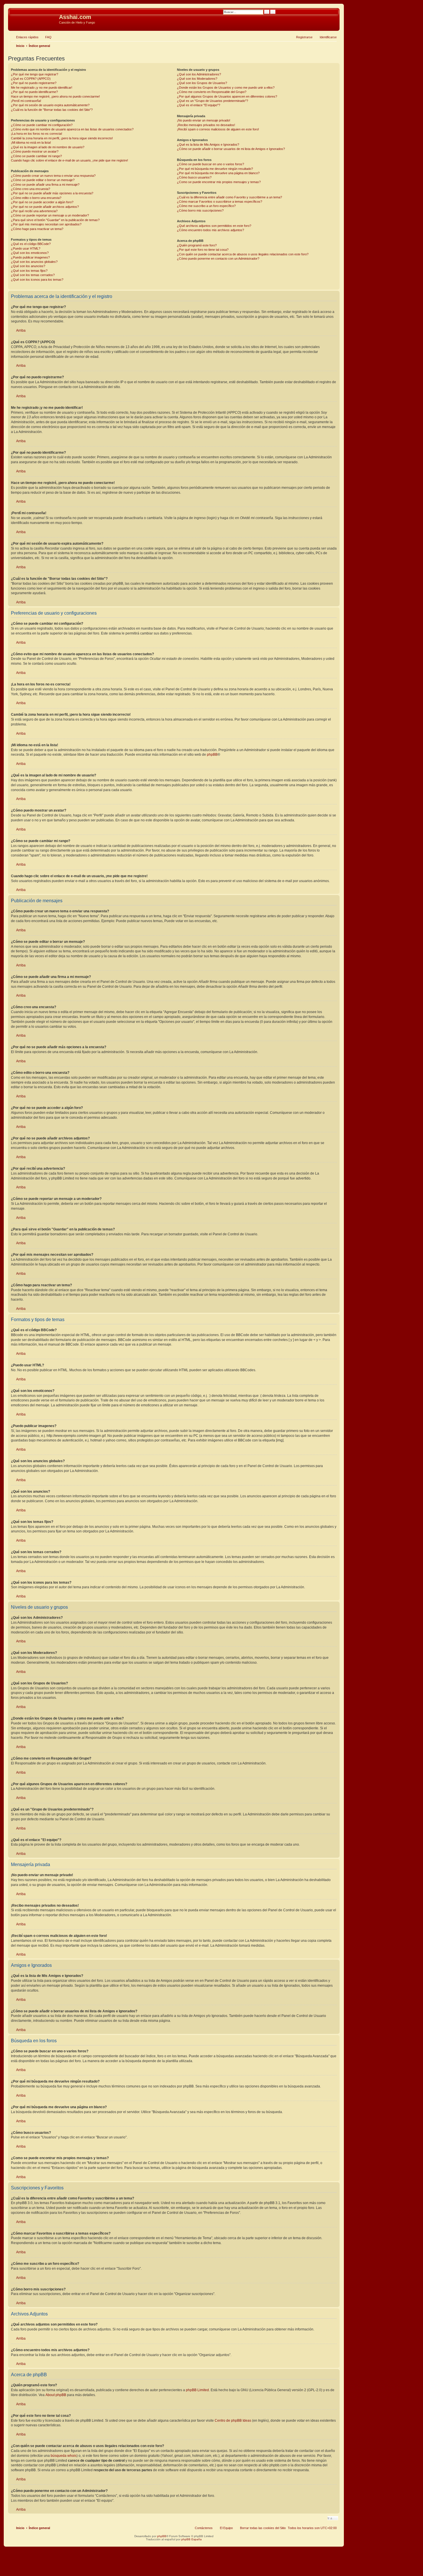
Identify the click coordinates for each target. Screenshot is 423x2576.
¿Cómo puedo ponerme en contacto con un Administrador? (218, 259)
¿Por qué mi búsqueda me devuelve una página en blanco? (218, 173)
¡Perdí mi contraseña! (26, 101)
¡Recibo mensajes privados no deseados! (206, 125)
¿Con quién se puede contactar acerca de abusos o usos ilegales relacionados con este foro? (243, 254)
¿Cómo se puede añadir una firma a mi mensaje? (45, 185)
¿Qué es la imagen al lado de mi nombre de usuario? (48, 147)
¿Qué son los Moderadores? (197, 79)
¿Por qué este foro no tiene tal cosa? (203, 250)
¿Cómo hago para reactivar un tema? (37, 229)
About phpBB (56, 2395)
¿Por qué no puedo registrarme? (34, 83)
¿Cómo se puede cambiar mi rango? (36, 156)
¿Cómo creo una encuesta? (31, 189)
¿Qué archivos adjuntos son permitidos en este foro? (214, 226)
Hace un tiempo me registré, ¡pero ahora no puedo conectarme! (55, 96)
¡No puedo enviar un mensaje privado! (204, 120)
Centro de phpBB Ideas (233, 2421)
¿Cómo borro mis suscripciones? (200, 210)
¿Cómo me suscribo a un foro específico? (206, 206)
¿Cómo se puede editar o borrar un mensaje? (43, 180)
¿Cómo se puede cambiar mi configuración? (42, 125)
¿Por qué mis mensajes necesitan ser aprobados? (46, 224)
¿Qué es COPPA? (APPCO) (31, 79)
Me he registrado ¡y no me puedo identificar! (42, 88)
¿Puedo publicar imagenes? (30, 257)
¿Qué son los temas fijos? (29, 271)
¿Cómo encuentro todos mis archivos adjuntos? (210, 230)
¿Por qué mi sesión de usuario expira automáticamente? (50, 105)
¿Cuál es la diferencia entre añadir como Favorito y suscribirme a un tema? (229, 197)
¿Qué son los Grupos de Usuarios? (202, 83)
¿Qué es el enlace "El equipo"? (199, 105)
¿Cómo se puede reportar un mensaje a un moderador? (50, 215)
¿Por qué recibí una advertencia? (34, 211)
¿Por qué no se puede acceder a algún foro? (42, 202)
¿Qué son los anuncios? (28, 266)
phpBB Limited (197, 2390)
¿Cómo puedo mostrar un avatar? (35, 151)
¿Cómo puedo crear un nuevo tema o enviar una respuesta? (53, 176)
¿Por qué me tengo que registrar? (35, 74)
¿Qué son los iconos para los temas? (37, 280)
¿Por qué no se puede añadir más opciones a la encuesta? (52, 193)
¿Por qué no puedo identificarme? (34, 92)
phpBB (212, 755)
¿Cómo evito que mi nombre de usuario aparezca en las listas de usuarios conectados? (72, 129)
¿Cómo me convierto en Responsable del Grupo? (212, 92)
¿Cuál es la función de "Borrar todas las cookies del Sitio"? (52, 110)
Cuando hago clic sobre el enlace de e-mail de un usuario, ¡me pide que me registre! (69, 160)
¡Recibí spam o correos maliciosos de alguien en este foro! (218, 129)
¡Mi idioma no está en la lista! (31, 143)
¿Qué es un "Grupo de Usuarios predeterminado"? (213, 101)
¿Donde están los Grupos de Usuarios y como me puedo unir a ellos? (226, 88)
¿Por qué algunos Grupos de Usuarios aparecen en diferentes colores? (227, 96)
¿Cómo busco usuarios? (194, 177)
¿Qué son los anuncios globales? (34, 262)
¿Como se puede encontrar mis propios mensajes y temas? (219, 182)
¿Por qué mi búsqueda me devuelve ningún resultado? (215, 169)
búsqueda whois (64, 2456)
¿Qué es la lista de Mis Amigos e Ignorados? (208, 145)
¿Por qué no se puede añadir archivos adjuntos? (45, 207)
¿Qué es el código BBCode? (31, 244)
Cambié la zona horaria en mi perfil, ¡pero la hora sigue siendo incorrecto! (62, 138)
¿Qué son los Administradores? (199, 74)
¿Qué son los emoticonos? (30, 253)
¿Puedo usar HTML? (26, 248)
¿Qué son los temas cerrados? (33, 275)
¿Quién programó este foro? (197, 245)
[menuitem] (46, 37)
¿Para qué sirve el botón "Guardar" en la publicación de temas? (55, 220)
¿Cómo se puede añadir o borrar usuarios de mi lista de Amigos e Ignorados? (231, 149)
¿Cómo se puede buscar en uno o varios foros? (210, 164)
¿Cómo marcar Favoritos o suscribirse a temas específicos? (220, 202)
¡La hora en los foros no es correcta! (37, 134)
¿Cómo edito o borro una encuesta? (36, 198)
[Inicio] (34, 19)
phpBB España (192, 2539)
